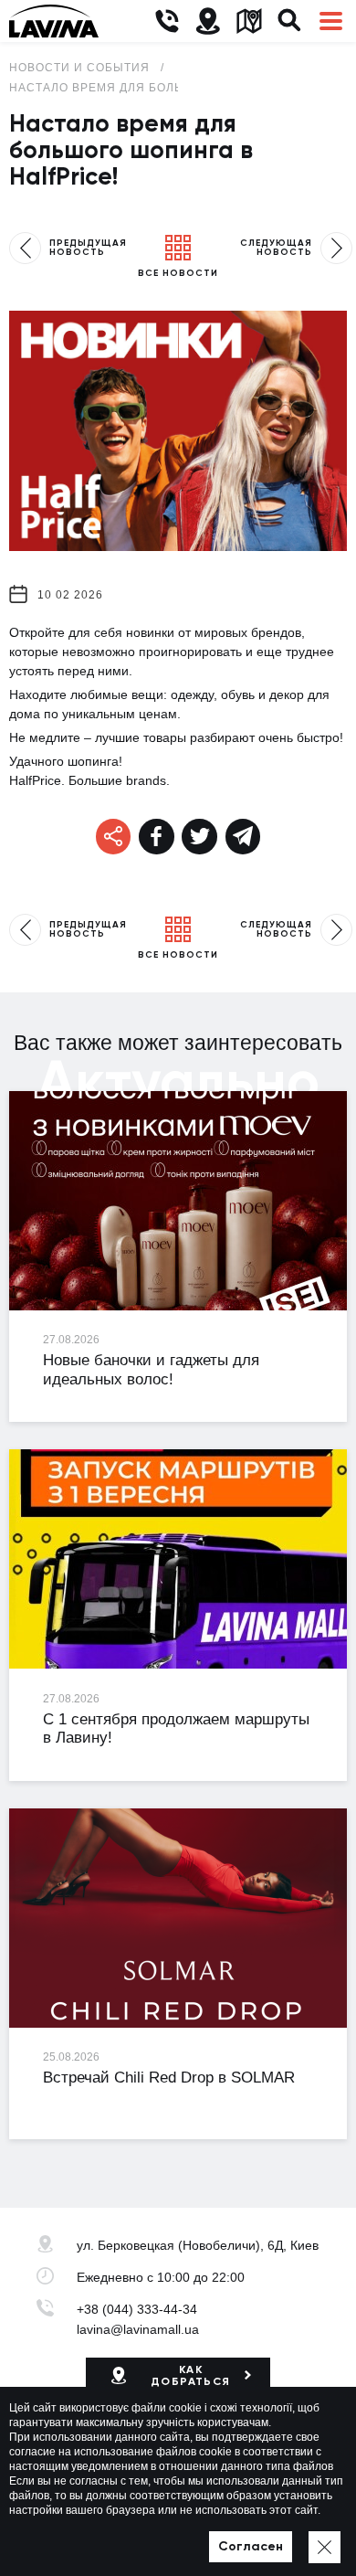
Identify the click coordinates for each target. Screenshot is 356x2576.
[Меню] (331, 21)
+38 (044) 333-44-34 (137, 2309)
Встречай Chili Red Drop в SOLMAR (169, 2078)
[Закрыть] (325, 2547)
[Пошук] (290, 21)
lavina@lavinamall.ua (138, 2329)
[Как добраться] (208, 21)
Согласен (251, 2546)
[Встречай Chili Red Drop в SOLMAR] (178, 1918)
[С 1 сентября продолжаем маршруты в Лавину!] (178, 1559)
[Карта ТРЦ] (249, 21)
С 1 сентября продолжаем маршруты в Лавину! (176, 1729)
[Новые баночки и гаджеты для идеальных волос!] (178, 1201)
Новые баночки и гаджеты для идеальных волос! (151, 1370)
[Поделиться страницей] (157, 837)
